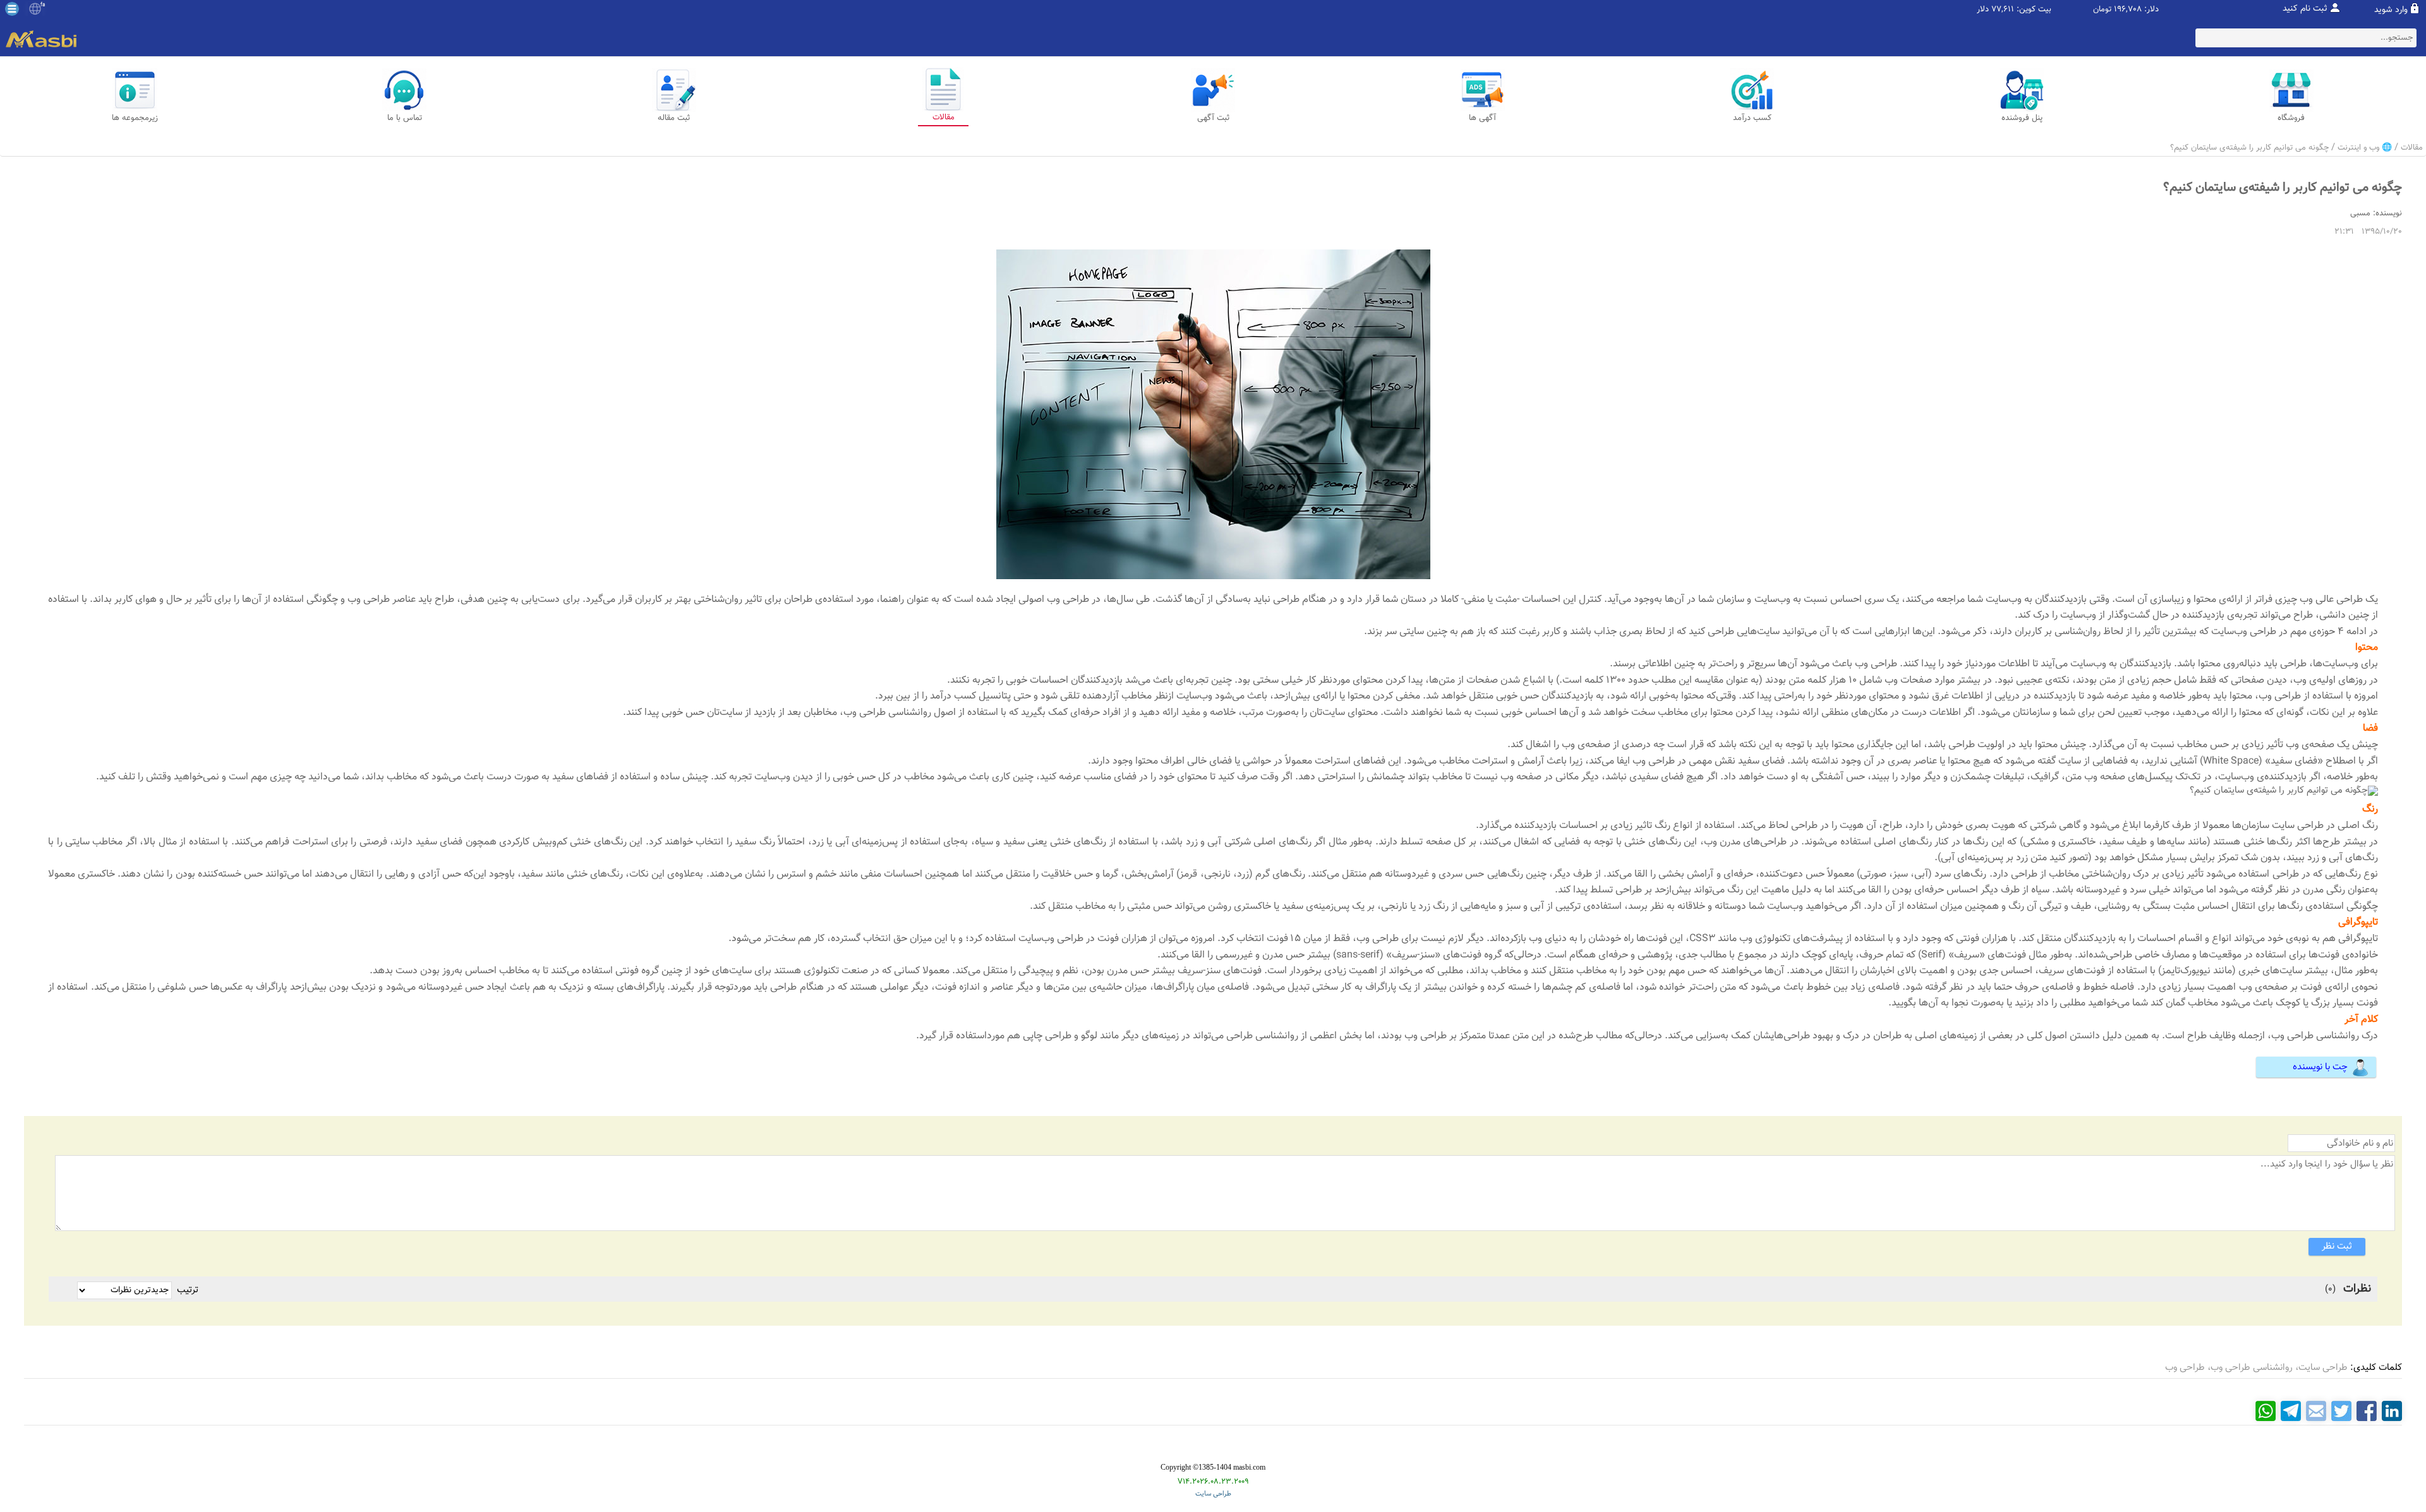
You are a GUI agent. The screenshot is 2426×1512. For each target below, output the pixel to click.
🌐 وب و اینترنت (2365, 148)
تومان (2102, 10)
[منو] (12, 9)
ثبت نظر (2337, 1246)
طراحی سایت (1213, 1494)
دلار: (2151, 10)
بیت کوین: (2034, 10)
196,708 (2128, 10)
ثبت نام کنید (2305, 9)
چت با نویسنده (2320, 1067)
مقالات (2412, 148)
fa (43, 5)
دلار (1983, 10)
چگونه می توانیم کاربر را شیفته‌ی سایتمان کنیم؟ (2249, 148)
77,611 (2003, 10)
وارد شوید (2391, 10)
